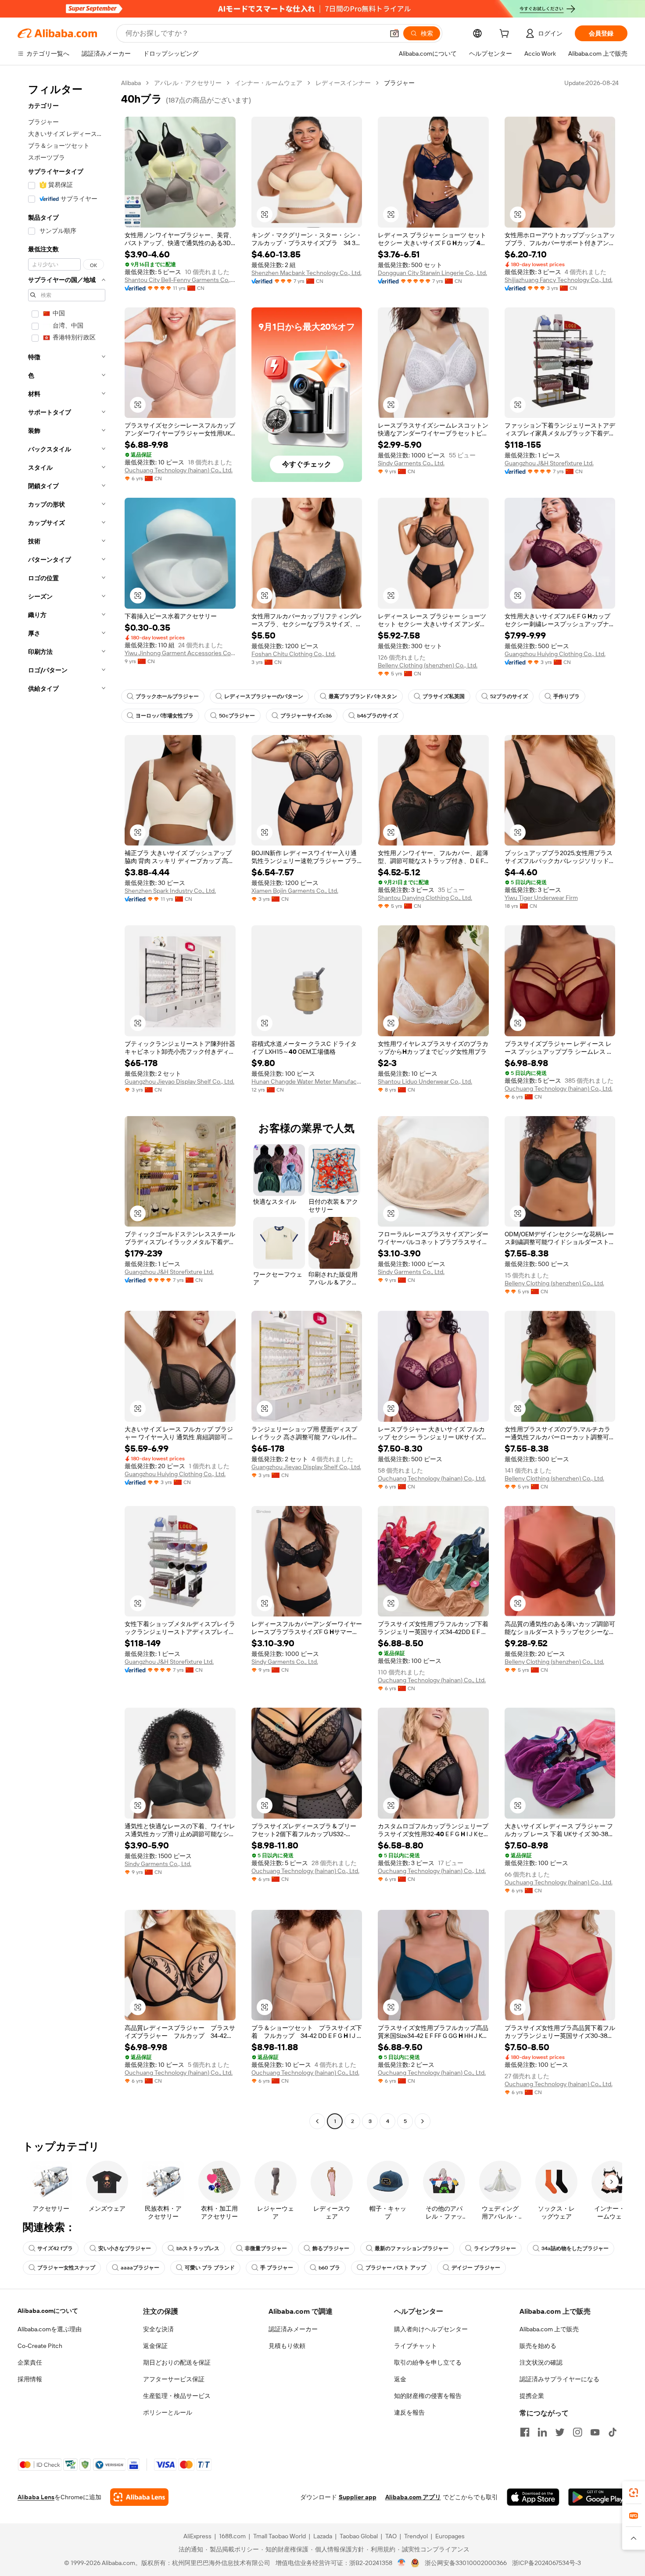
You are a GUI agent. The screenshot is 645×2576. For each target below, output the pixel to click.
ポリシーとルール (168, 2412)
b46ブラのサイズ (378, 716)
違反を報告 (409, 2412)
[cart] (506, 35)
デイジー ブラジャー (476, 2268)
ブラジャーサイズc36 (306, 716)
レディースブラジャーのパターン (264, 696)
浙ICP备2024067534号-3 (546, 2563)
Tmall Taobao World (279, 2536)
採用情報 (30, 2379)
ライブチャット (416, 2346)
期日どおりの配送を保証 (177, 2362)
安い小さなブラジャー (125, 2248)
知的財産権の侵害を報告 (428, 2396)
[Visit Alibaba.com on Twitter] (560, 2432)
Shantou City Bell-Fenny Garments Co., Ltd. (180, 280)
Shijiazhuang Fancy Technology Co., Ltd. (559, 280)
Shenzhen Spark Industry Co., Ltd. (170, 891)
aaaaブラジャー (140, 2268)
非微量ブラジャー (266, 2248)
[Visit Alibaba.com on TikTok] (613, 2432)
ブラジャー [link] (399, 83)
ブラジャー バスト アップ (396, 2268)
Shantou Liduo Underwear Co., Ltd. (425, 1081)
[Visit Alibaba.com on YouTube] (595, 2432)
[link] (634, 2493)
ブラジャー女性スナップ (66, 2268)
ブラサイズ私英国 (444, 696)
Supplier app (358, 2497)
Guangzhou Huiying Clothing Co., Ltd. (555, 654)
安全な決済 (158, 2329)
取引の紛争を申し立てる (428, 2362)
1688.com (232, 2536)
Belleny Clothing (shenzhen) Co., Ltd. (428, 665)
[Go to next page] (423, 2121)
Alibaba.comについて (48, 2311)
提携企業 (532, 2396)
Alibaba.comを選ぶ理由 (50, 2329)
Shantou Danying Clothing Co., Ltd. (425, 898)
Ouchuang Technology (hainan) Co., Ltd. (179, 470)
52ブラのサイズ (509, 696)
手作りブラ (566, 696)
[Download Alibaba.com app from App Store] (533, 2497)
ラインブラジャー (495, 2248)
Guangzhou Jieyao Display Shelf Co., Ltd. (179, 1081)
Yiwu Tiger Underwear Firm (541, 898)
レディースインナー (343, 83)
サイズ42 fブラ (55, 2248)
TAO (391, 2536)
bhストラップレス (198, 2248)
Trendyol (416, 2536)
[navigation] (67, 1103)
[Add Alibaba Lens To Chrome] (139, 2497)
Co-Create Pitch (40, 2346)
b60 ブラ (329, 2268)
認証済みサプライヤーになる (559, 2379)
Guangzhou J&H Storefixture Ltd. (549, 463)
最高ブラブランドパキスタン (363, 696)
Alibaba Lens (36, 2497)
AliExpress (197, 2536)
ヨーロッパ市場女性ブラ (165, 716)
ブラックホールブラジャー (167, 696)
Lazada (323, 2536)
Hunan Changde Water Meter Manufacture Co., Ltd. (307, 1081)
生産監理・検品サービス (177, 2396)
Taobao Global (359, 2536)
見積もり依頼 (287, 2346)
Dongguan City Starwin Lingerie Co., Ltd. (432, 273)
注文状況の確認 (541, 2362)
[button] (394, 33)
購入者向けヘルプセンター (431, 2329)
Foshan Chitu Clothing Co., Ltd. (294, 654)
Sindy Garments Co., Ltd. (411, 463)
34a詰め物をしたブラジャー (575, 2248)
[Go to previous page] (317, 2121)
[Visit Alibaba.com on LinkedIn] (542, 2432)
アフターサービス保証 (174, 2379)
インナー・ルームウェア (269, 83)
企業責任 (30, 2362)
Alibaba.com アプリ (413, 2497)
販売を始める (538, 2346)
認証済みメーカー (293, 2329)
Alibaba (131, 83)
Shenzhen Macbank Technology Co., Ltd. (306, 273)
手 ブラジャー (277, 2268)
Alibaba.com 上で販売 (549, 2329)
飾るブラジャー (331, 2248)
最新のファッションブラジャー (412, 2248)
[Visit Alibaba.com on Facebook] (525, 2432)
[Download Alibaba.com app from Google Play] (598, 2497)
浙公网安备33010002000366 (466, 2563)
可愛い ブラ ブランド (210, 2268)
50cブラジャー (237, 716)
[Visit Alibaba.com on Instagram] (577, 2432)
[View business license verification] (402, 2563)
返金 (400, 2379)
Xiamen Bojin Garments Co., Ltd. (295, 891)
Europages (450, 2536)
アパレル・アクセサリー (188, 83)
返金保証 (155, 2346)
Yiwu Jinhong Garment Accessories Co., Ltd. (180, 653)
